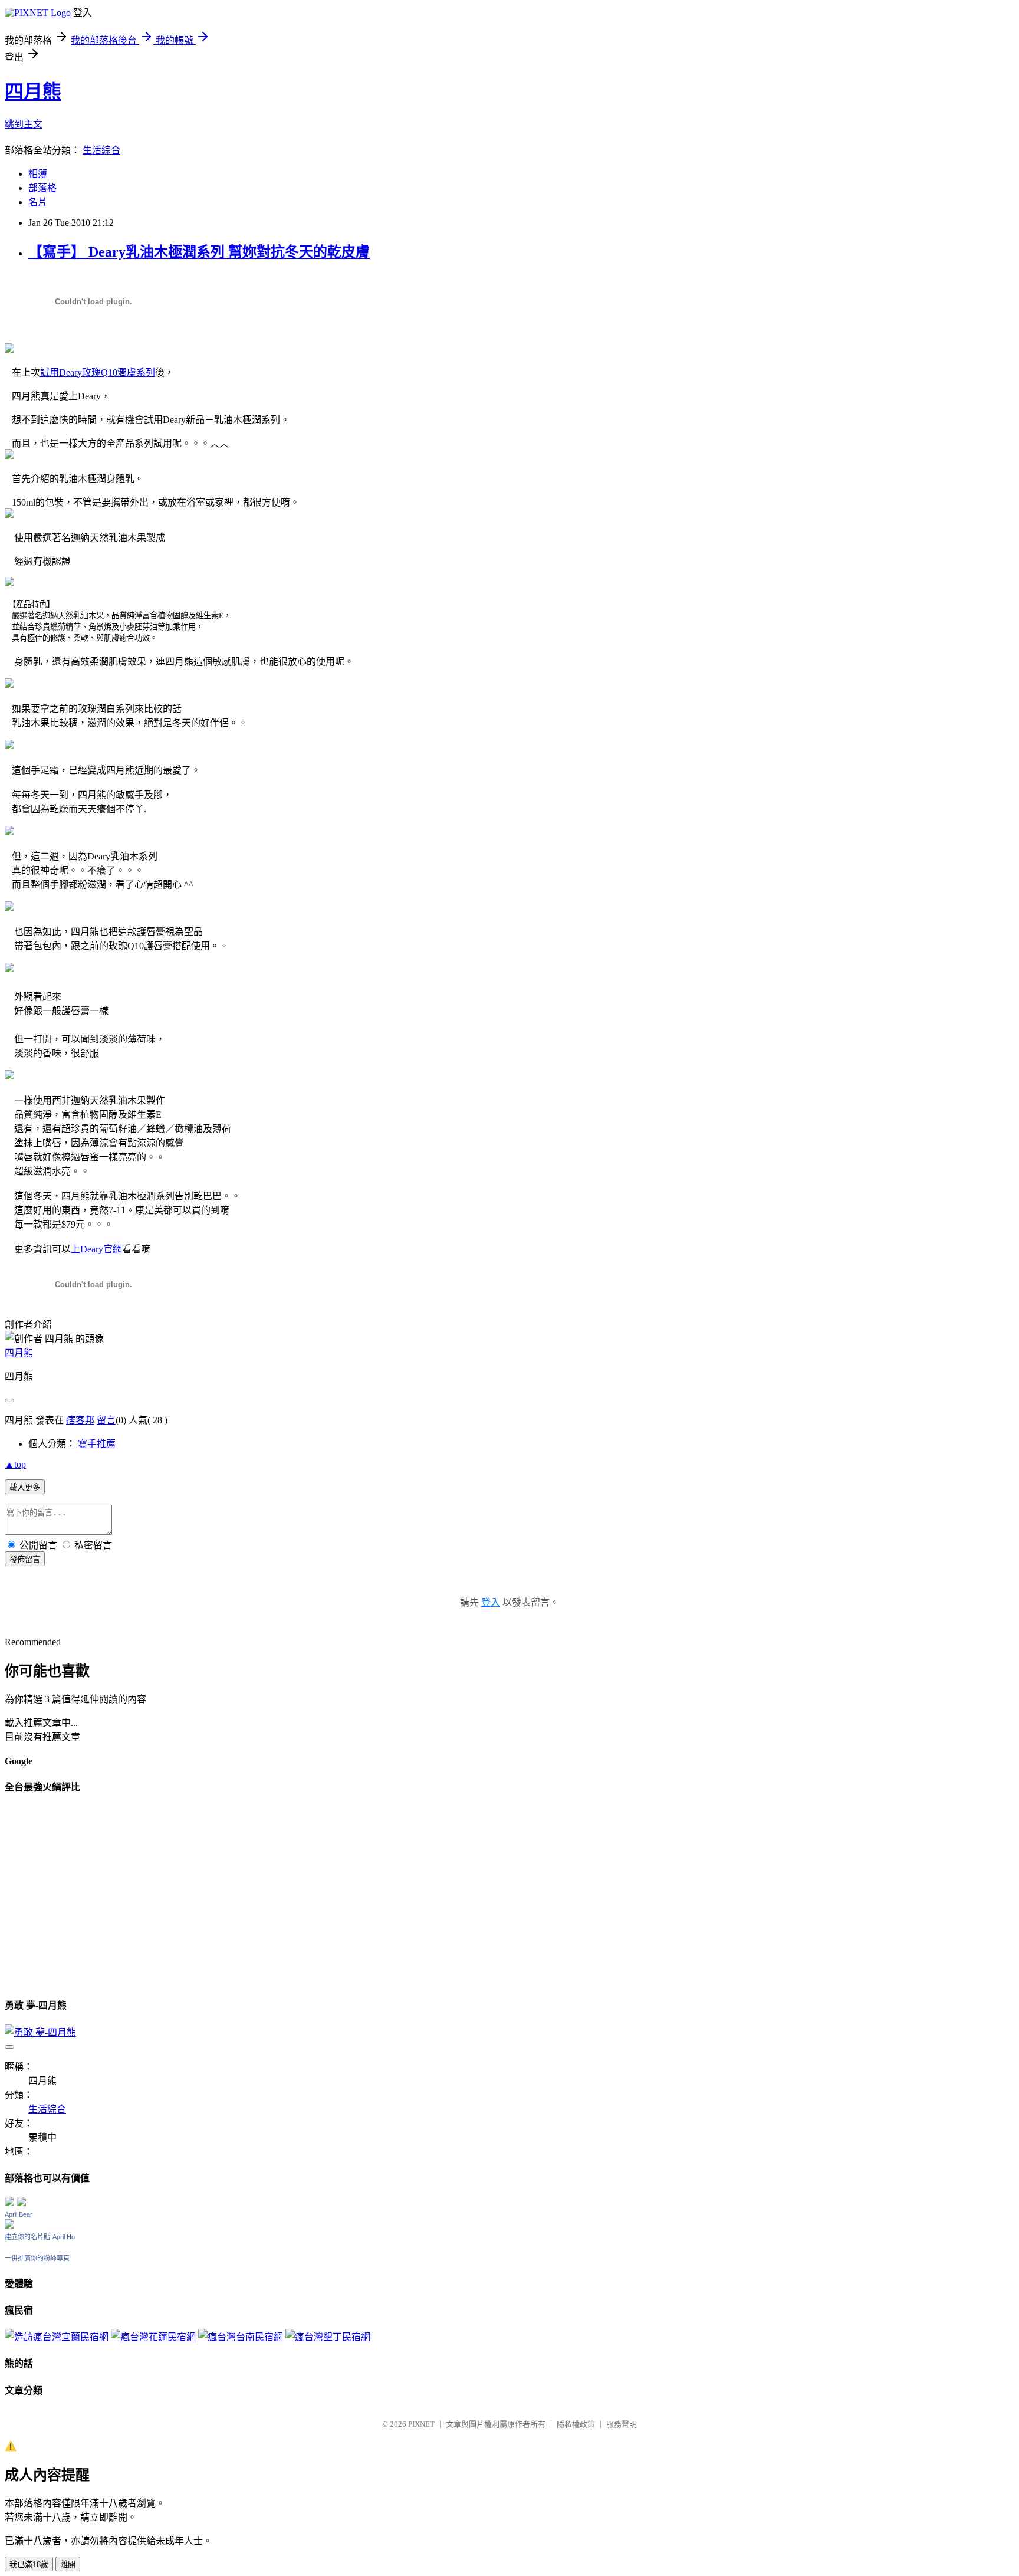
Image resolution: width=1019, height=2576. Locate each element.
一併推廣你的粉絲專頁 (37, 2258)
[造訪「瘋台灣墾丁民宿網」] (328, 2337)
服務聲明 (622, 2424)
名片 (38, 202)
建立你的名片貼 (27, 2237)
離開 (68, 2564)
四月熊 (33, 91)
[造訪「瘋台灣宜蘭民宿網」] (57, 2337)
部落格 (42, 188)
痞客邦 (80, 1420)
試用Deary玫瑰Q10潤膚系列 (98, 373)
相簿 (38, 174)
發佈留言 (25, 1559)
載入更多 (25, 1487)
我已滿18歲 (29, 2564)
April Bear (19, 2214)
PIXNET (421, 2424)
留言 (106, 1420)
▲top (15, 1464)
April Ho (64, 2237)
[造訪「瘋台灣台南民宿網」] (241, 2337)
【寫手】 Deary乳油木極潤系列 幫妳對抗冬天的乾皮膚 (199, 252)
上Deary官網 (96, 1249)
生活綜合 (101, 150)
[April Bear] (9, 2225)
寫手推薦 (97, 1444)
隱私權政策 (576, 2424)
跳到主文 (24, 124)
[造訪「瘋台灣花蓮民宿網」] (153, 2337)
